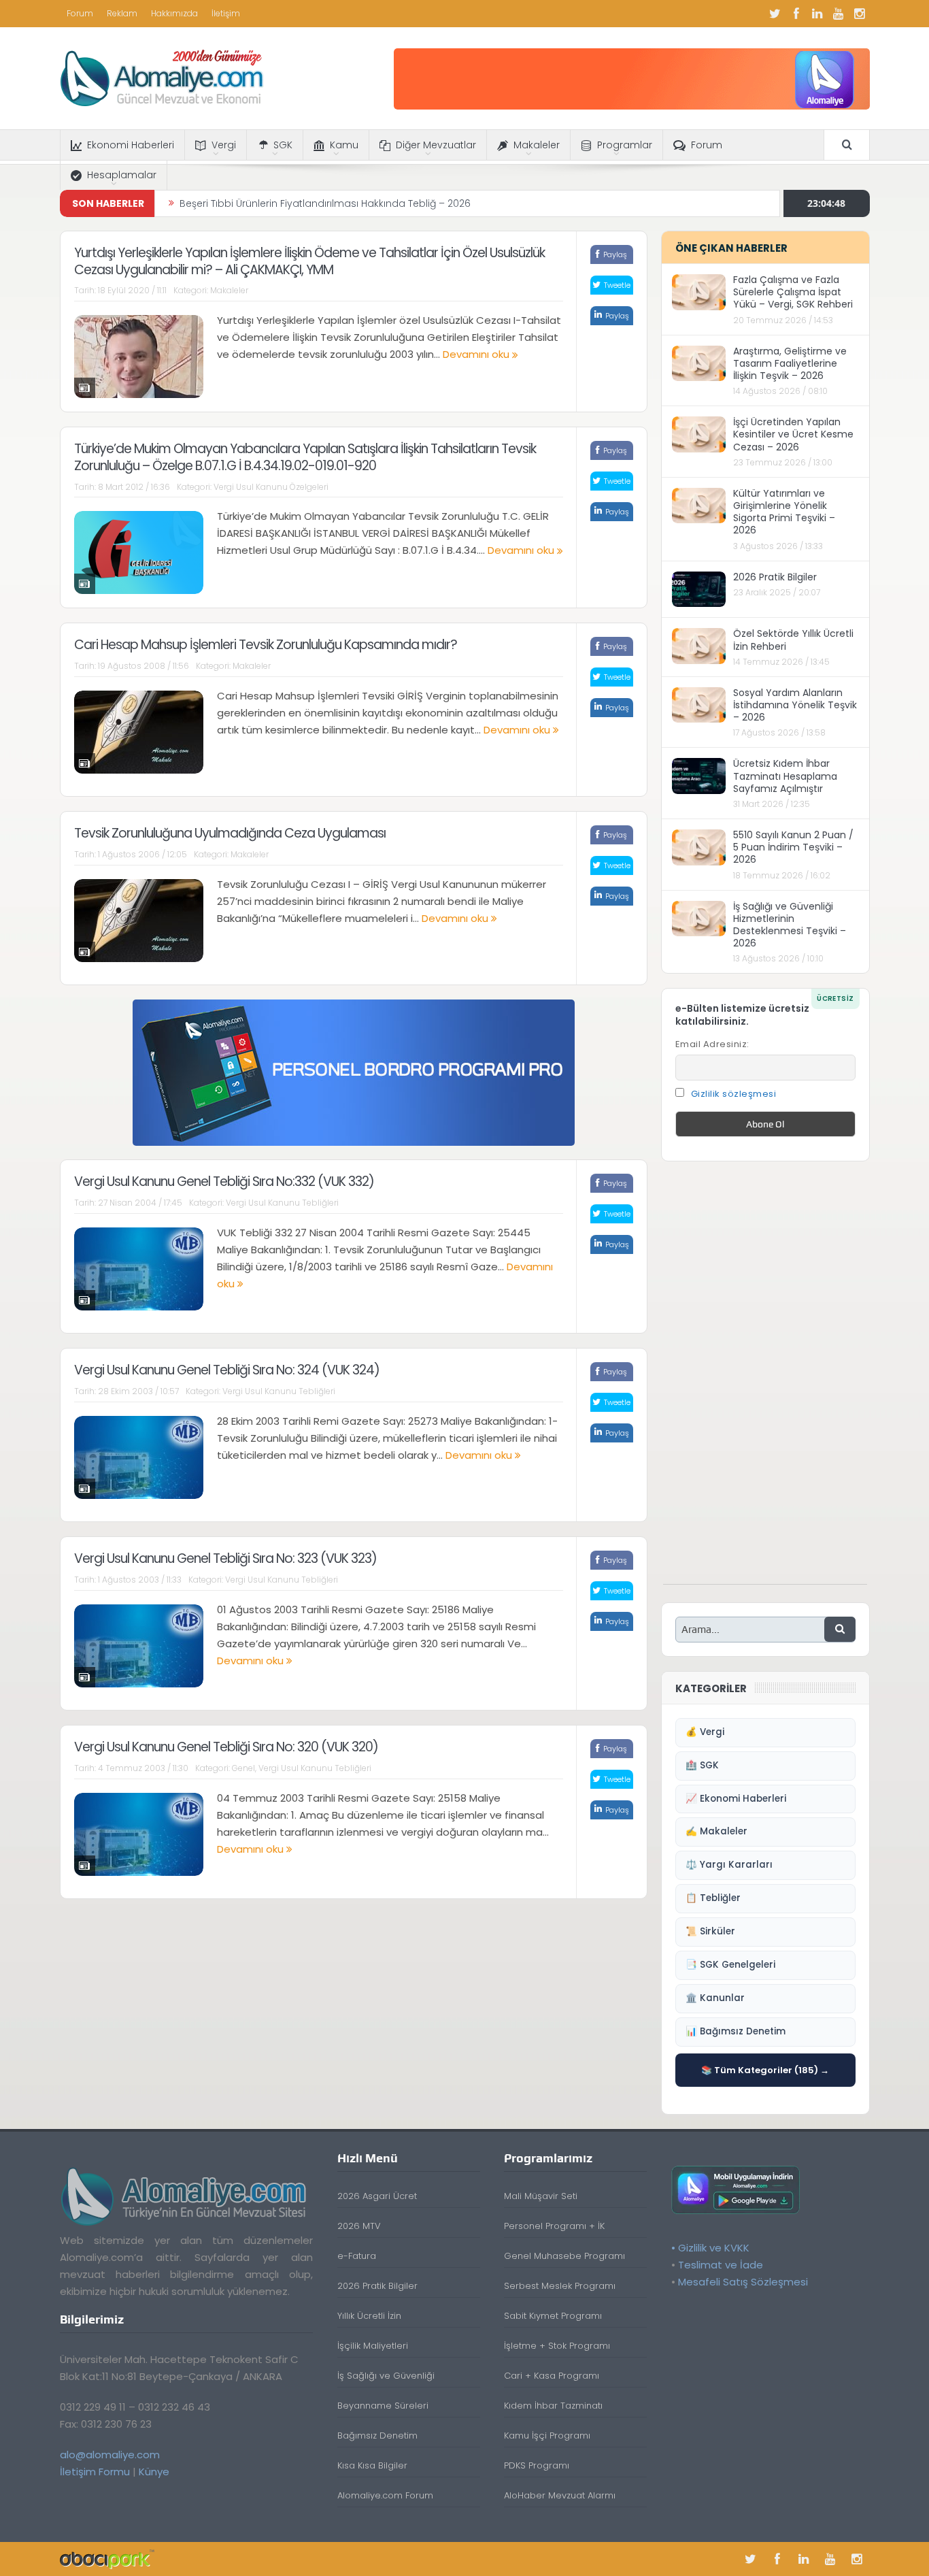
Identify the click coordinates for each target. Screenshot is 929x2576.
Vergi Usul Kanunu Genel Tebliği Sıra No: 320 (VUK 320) (226, 1747)
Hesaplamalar (122, 175)
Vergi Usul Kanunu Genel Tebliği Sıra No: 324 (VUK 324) (227, 1370)
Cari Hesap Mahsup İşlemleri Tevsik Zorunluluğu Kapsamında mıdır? (266, 645)
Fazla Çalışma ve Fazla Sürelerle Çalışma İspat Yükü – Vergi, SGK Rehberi (793, 292)
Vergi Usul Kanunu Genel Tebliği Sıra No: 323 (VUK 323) (225, 1558)
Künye (154, 2472)
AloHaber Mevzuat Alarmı (560, 2495)
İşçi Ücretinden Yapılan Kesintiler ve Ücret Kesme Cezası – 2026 (793, 434)
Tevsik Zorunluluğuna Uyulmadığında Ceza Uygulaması (230, 833)
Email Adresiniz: (712, 1044)
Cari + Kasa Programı (552, 2376)
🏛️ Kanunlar (715, 1998)
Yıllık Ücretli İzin (369, 2316)
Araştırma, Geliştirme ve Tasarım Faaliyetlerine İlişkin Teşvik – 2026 (790, 363)
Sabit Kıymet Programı (553, 2316)
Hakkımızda (174, 13)
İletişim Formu (95, 2472)
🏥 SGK (702, 1765)
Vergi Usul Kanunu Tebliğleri (282, 1203)
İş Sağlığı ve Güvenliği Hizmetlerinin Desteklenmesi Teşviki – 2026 (790, 925)
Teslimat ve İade (721, 2265)
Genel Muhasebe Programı (564, 2256)
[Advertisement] (765, 1380)
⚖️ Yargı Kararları (729, 1865)
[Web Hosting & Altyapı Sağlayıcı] (107, 2559)
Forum (80, 13)
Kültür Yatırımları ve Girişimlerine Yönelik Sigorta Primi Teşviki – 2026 (784, 512)
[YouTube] (839, 14)
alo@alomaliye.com (110, 2455)
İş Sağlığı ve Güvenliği (386, 2376)
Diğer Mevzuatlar (436, 145)
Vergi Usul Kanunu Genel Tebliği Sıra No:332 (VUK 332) (224, 1182)
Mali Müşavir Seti (541, 2196)
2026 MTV (359, 2226)
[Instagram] (860, 14)
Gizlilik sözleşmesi (734, 1094)
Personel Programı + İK (554, 2226)
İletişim (226, 13)
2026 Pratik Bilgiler (775, 577)
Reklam (122, 13)
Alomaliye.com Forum (385, 2495)
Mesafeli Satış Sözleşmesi (743, 2282)
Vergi (224, 145)
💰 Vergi (705, 1732)
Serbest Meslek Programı (560, 2286)
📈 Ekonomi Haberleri (736, 1799)
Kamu (344, 145)
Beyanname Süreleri (383, 2406)
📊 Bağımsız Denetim (736, 2031)
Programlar (625, 145)
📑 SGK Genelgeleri (730, 1965)
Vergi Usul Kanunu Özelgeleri (271, 487)
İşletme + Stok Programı (557, 2346)
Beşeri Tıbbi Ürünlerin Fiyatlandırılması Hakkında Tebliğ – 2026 (325, 203)
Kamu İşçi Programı (547, 2435)
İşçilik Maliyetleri (373, 2346)
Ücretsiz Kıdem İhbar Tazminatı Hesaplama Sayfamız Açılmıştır (785, 776)
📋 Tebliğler (713, 1898)
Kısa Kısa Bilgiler (372, 2465)
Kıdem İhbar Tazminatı (553, 2406)
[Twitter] (775, 14)
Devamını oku (477, 354)
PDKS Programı (537, 2465)
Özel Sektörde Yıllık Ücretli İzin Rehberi (793, 640)
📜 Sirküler (710, 1931)
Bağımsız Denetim (377, 2435)
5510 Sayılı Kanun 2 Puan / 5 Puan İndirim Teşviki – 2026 (793, 847)
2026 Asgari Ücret (377, 2196)
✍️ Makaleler (716, 1831)
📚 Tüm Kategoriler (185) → (765, 2070)
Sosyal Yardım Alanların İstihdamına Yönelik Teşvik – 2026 (795, 705)
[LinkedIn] (817, 14)
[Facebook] (796, 14)
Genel (243, 1768)
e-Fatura (357, 2256)
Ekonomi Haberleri (131, 145)
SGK (283, 145)
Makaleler (537, 145)
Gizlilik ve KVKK (714, 2248)
